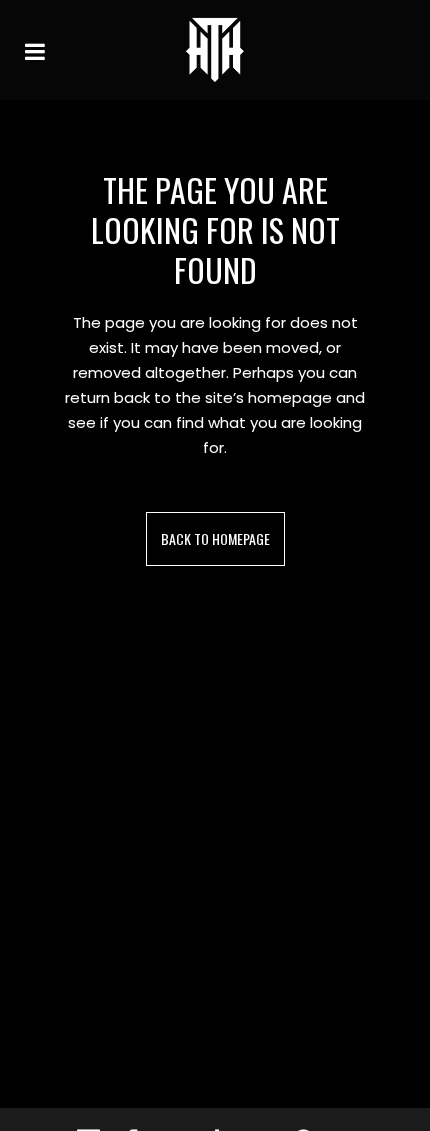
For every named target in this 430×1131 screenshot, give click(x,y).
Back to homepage (215, 538)
